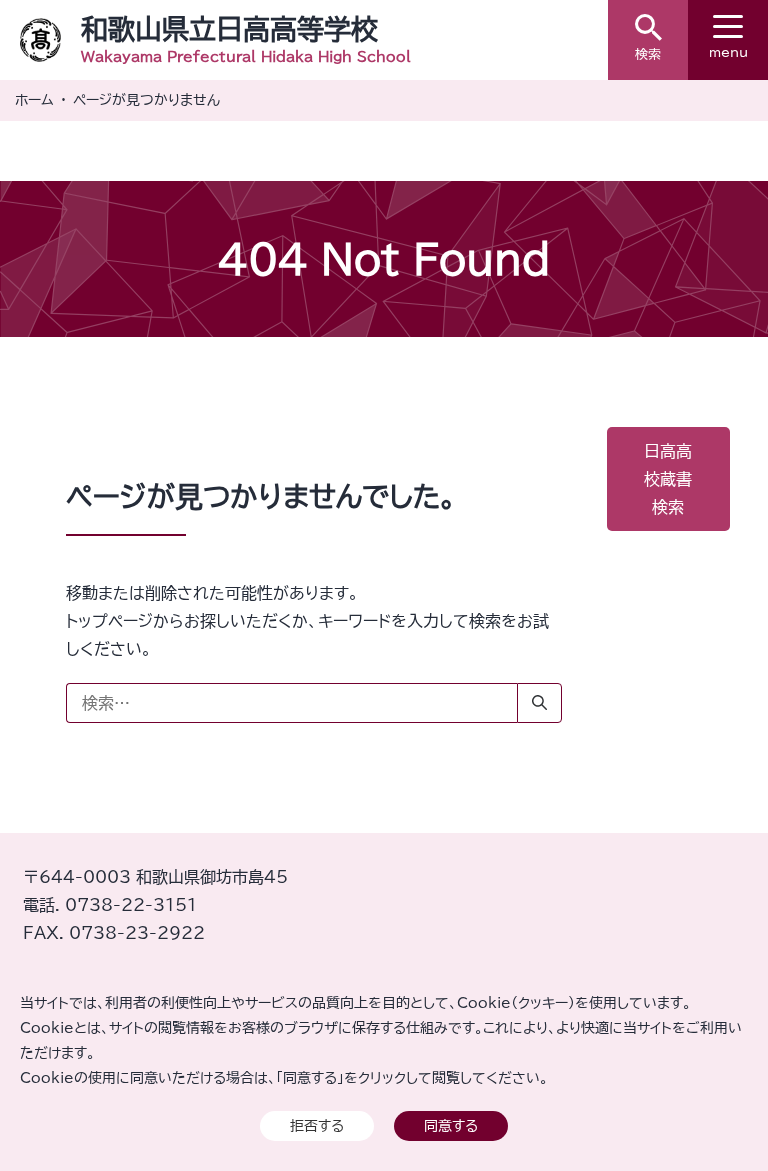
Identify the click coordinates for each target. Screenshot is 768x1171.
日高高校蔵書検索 (668, 479)
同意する (451, 1125)
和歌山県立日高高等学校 (229, 28)
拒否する (317, 1125)
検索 (648, 54)
